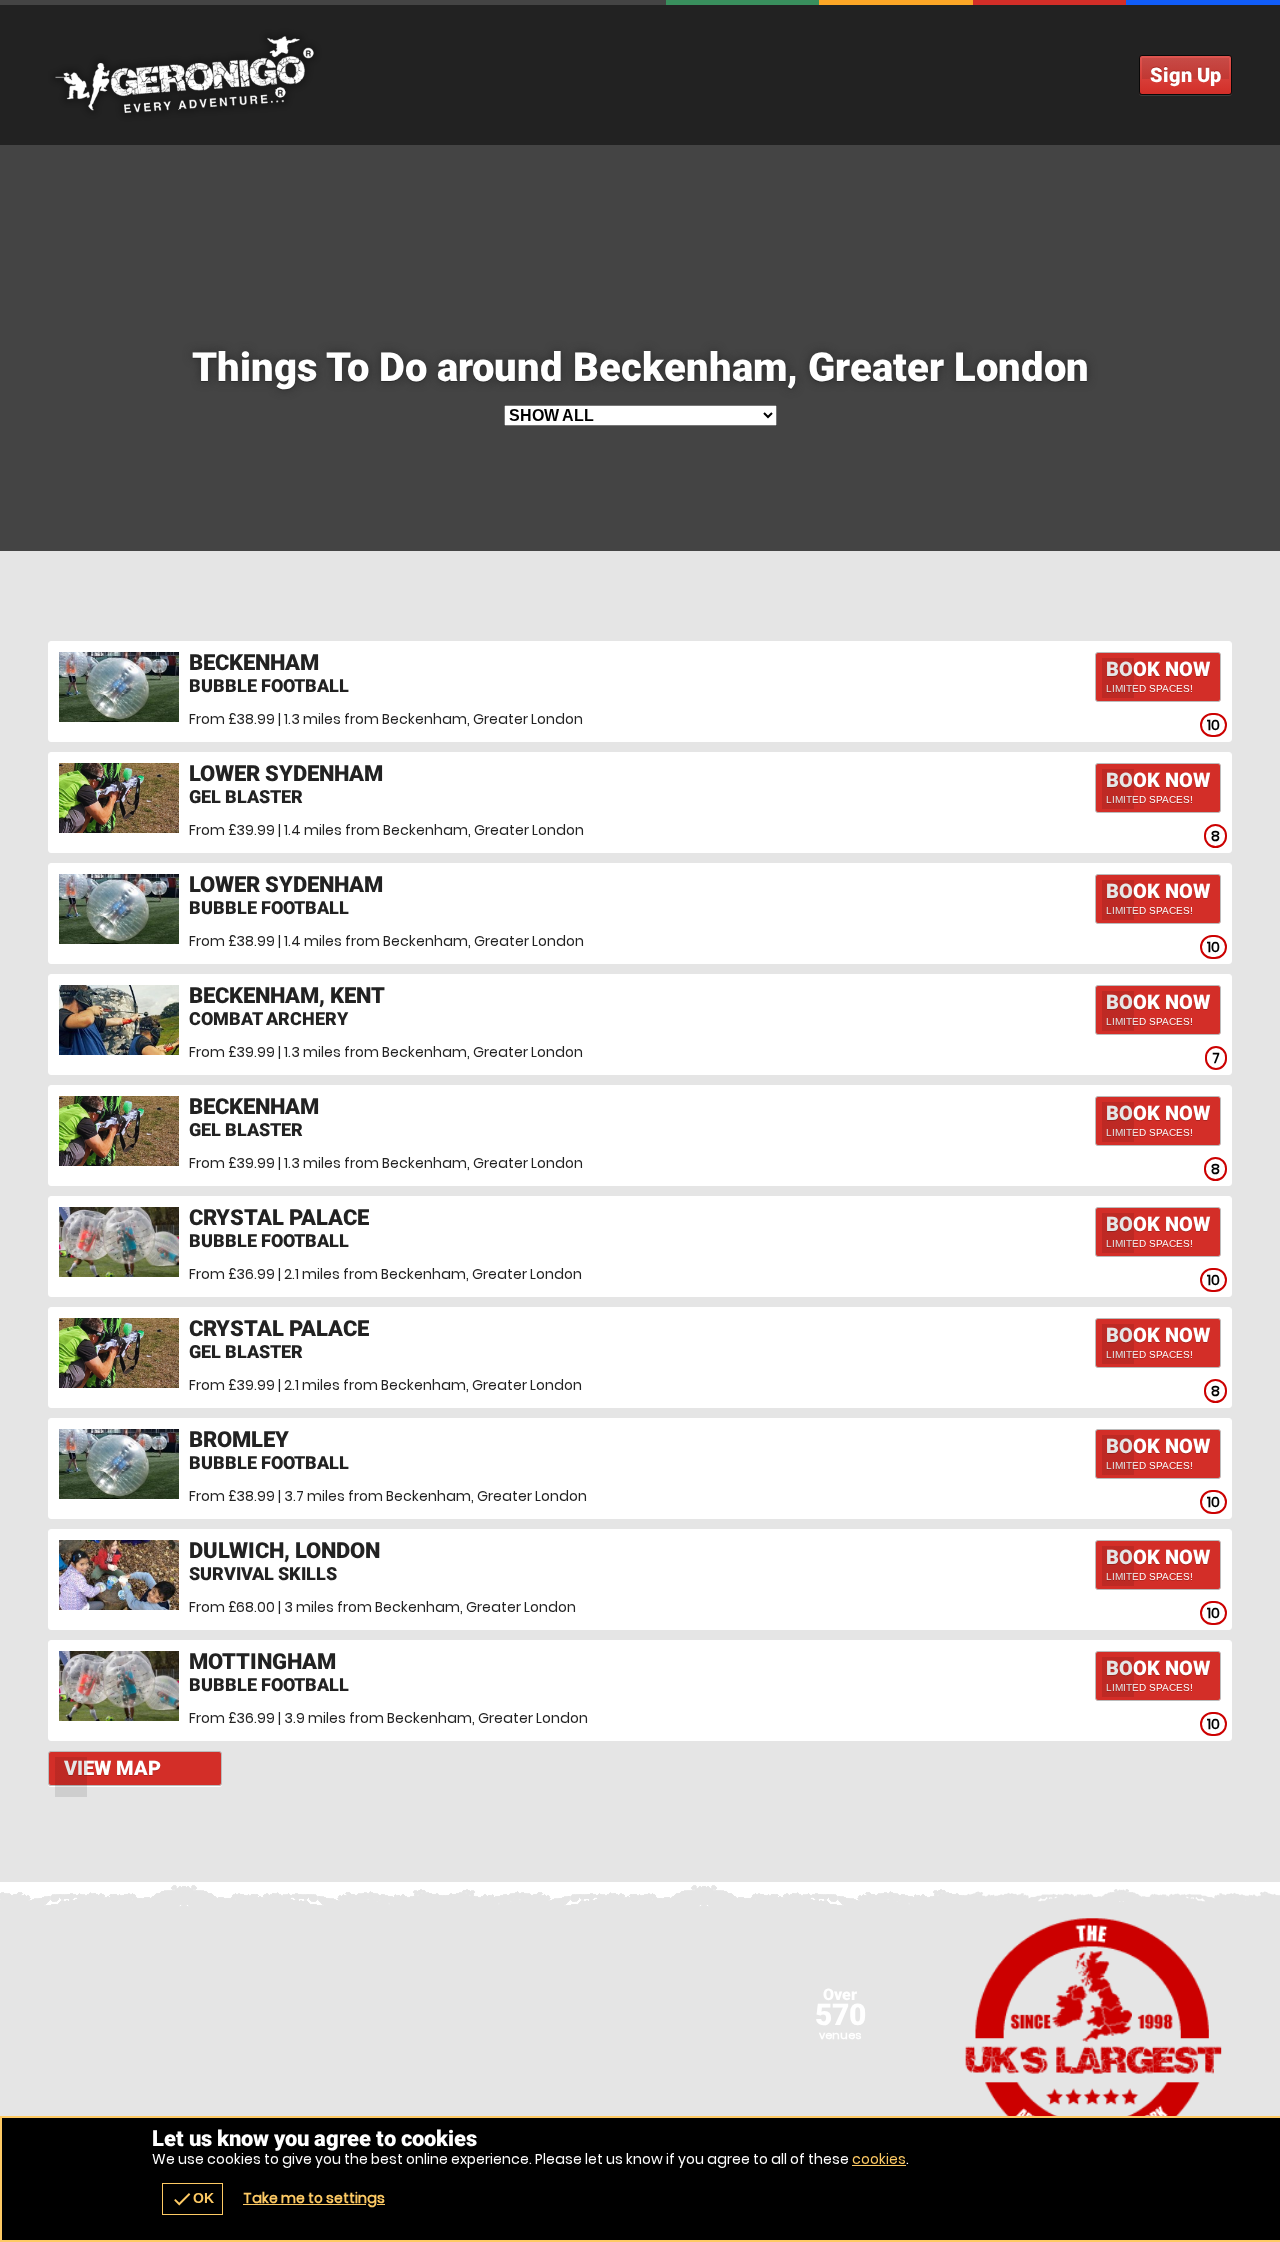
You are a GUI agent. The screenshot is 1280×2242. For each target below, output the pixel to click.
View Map (112, 1768)
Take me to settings (314, 2198)
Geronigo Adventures (640, 75)
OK (192, 2199)
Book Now (1158, 675)
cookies (879, 2159)
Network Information (1094, 2034)
